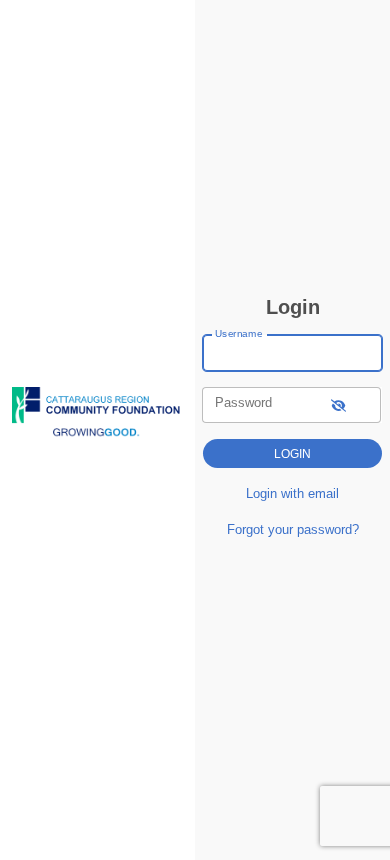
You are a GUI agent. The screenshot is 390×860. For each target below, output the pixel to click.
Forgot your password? (293, 529)
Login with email (292, 493)
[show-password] (338, 404)
